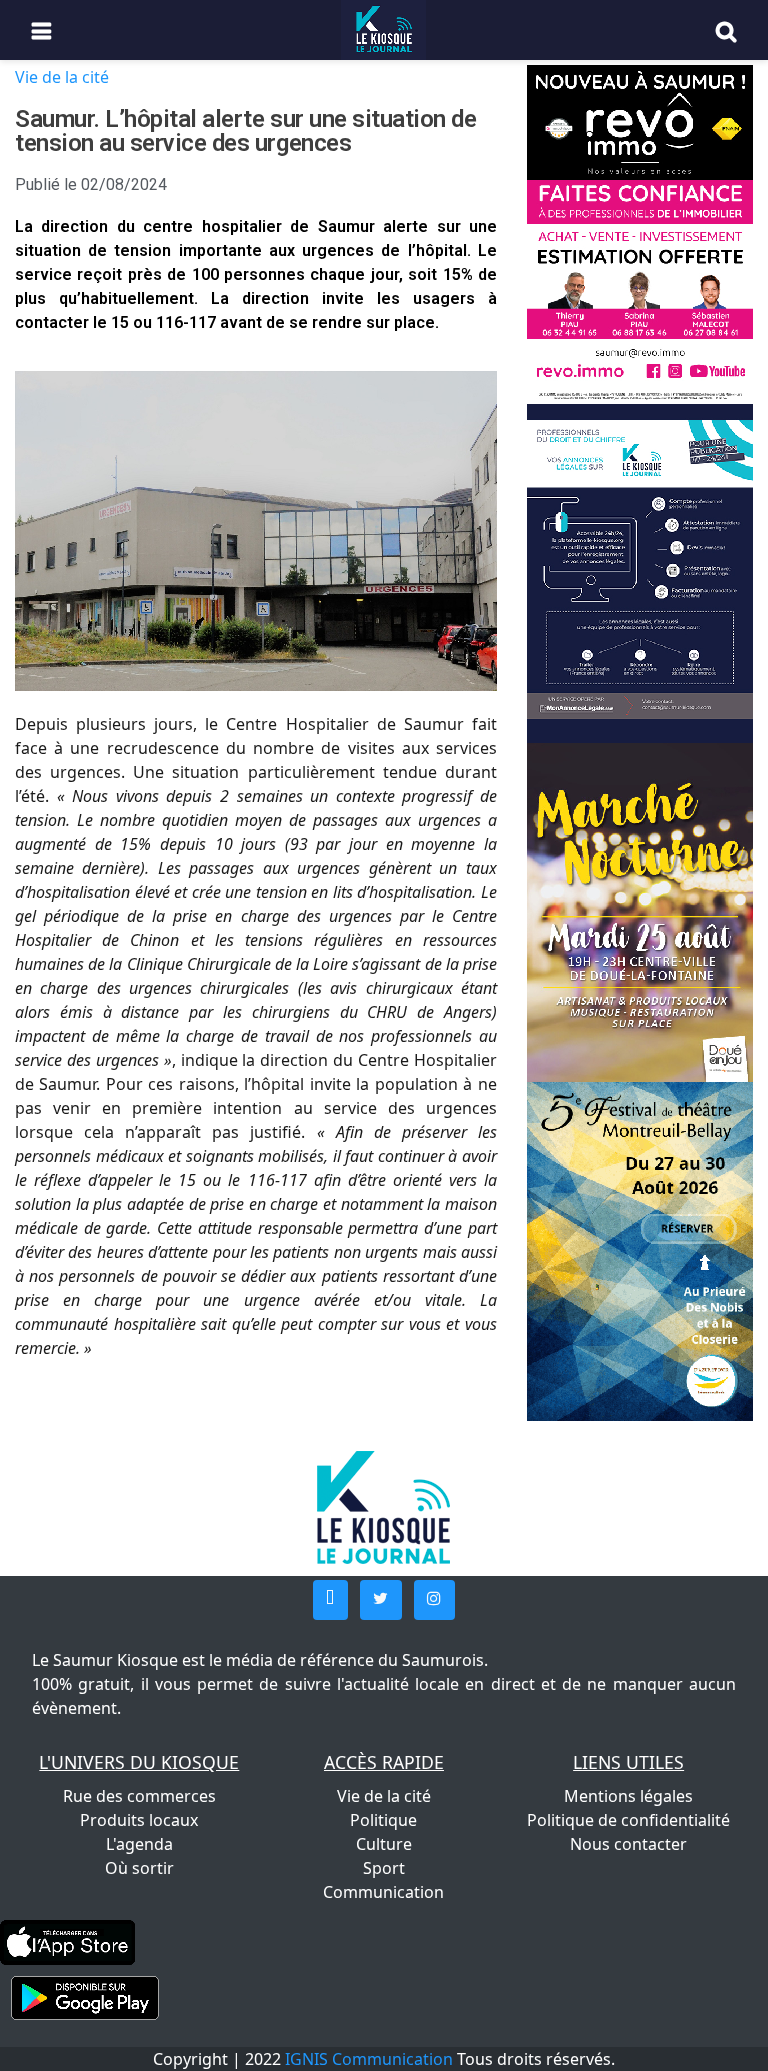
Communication (383, 1892)
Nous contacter (628, 1844)
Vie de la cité (62, 77)
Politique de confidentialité (628, 1820)
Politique (383, 1820)
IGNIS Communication (369, 2059)
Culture (384, 1844)
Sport (384, 1868)
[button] (330, 1600)
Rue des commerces (139, 1796)
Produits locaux (139, 1820)
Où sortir (139, 1868)
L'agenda (139, 1844)
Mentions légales (628, 1796)
